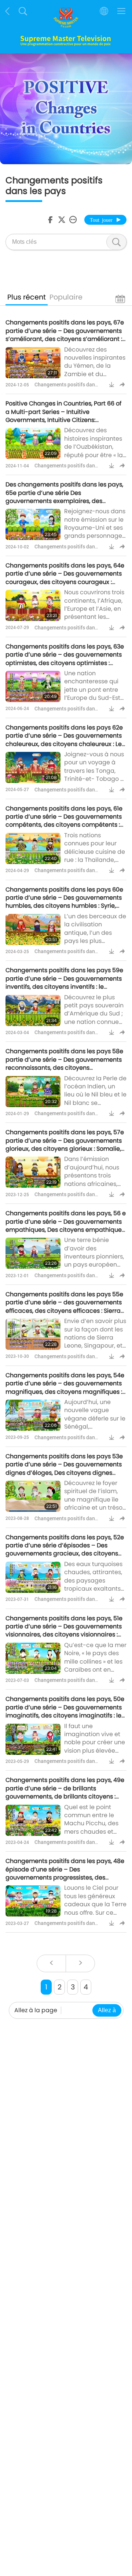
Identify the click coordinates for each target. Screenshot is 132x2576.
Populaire (66, 297)
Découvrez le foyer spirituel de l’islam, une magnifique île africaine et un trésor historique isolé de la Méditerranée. (94, 1504)
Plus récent (27, 297)
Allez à (107, 2010)
